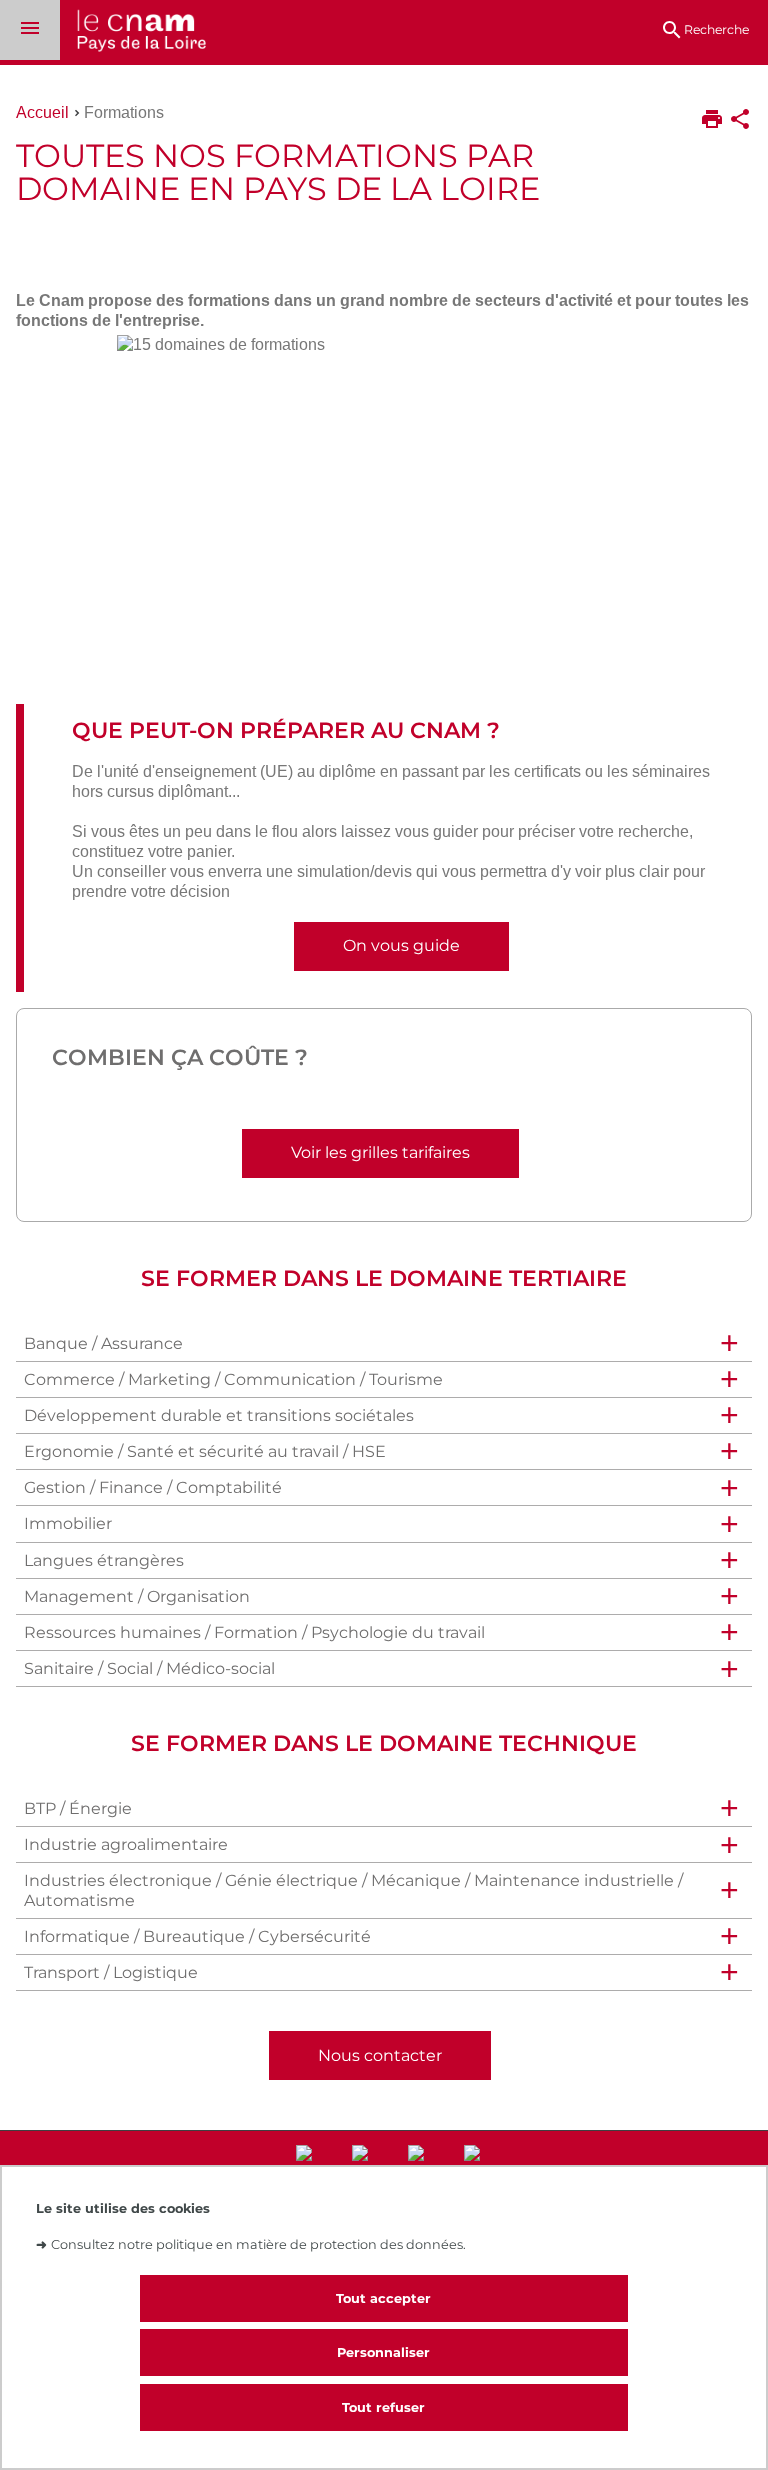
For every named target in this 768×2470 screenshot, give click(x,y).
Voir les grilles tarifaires (380, 1152)
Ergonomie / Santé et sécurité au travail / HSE (205, 1451)
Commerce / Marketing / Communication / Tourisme (233, 1379)
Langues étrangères (104, 1560)
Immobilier (68, 1523)
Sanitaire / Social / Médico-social (149, 1668)
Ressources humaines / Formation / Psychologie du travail (254, 1632)
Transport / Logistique (111, 1972)
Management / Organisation (137, 1596)
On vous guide (401, 945)
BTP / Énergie (78, 1808)
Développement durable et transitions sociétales (219, 1415)
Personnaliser (383, 2352)
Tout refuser (383, 2407)
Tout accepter (383, 2298)
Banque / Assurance (103, 1343)
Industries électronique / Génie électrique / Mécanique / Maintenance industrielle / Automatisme (353, 1890)
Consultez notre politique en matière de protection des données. (258, 2244)
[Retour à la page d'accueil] (133, 32)
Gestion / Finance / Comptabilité (153, 1487)
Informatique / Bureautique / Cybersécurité (197, 1936)
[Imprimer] (712, 121)
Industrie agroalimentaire (126, 1844)
